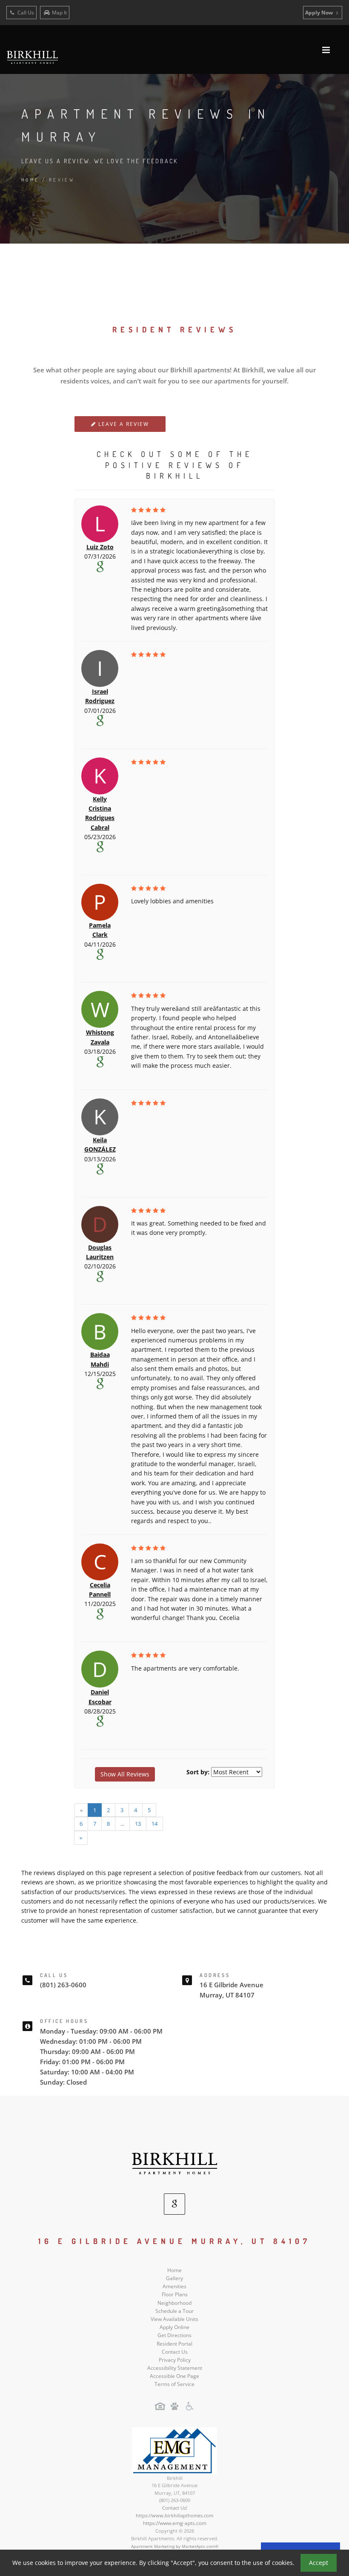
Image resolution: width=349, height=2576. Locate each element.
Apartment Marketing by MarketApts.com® (175, 2546)
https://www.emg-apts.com (175, 2523)
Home (30, 180)
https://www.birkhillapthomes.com (174, 2515)
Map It (59, 13)
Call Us (25, 13)
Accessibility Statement (175, 2368)
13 (138, 1824)
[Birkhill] (174, 2163)
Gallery (174, 2278)
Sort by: (198, 1772)
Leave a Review (123, 424)
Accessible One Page (174, 2376)
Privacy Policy (175, 2360)
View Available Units (174, 2319)
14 (154, 1824)
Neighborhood (174, 2303)
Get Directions (174, 2335)
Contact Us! (175, 2508)
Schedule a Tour (174, 2311)
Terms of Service (174, 2384)
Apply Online (174, 2327)
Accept (319, 2563)
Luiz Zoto (100, 547)
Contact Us (175, 2352)
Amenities (174, 2286)
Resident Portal (174, 2344)
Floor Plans (175, 2294)
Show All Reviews (125, 1774)
